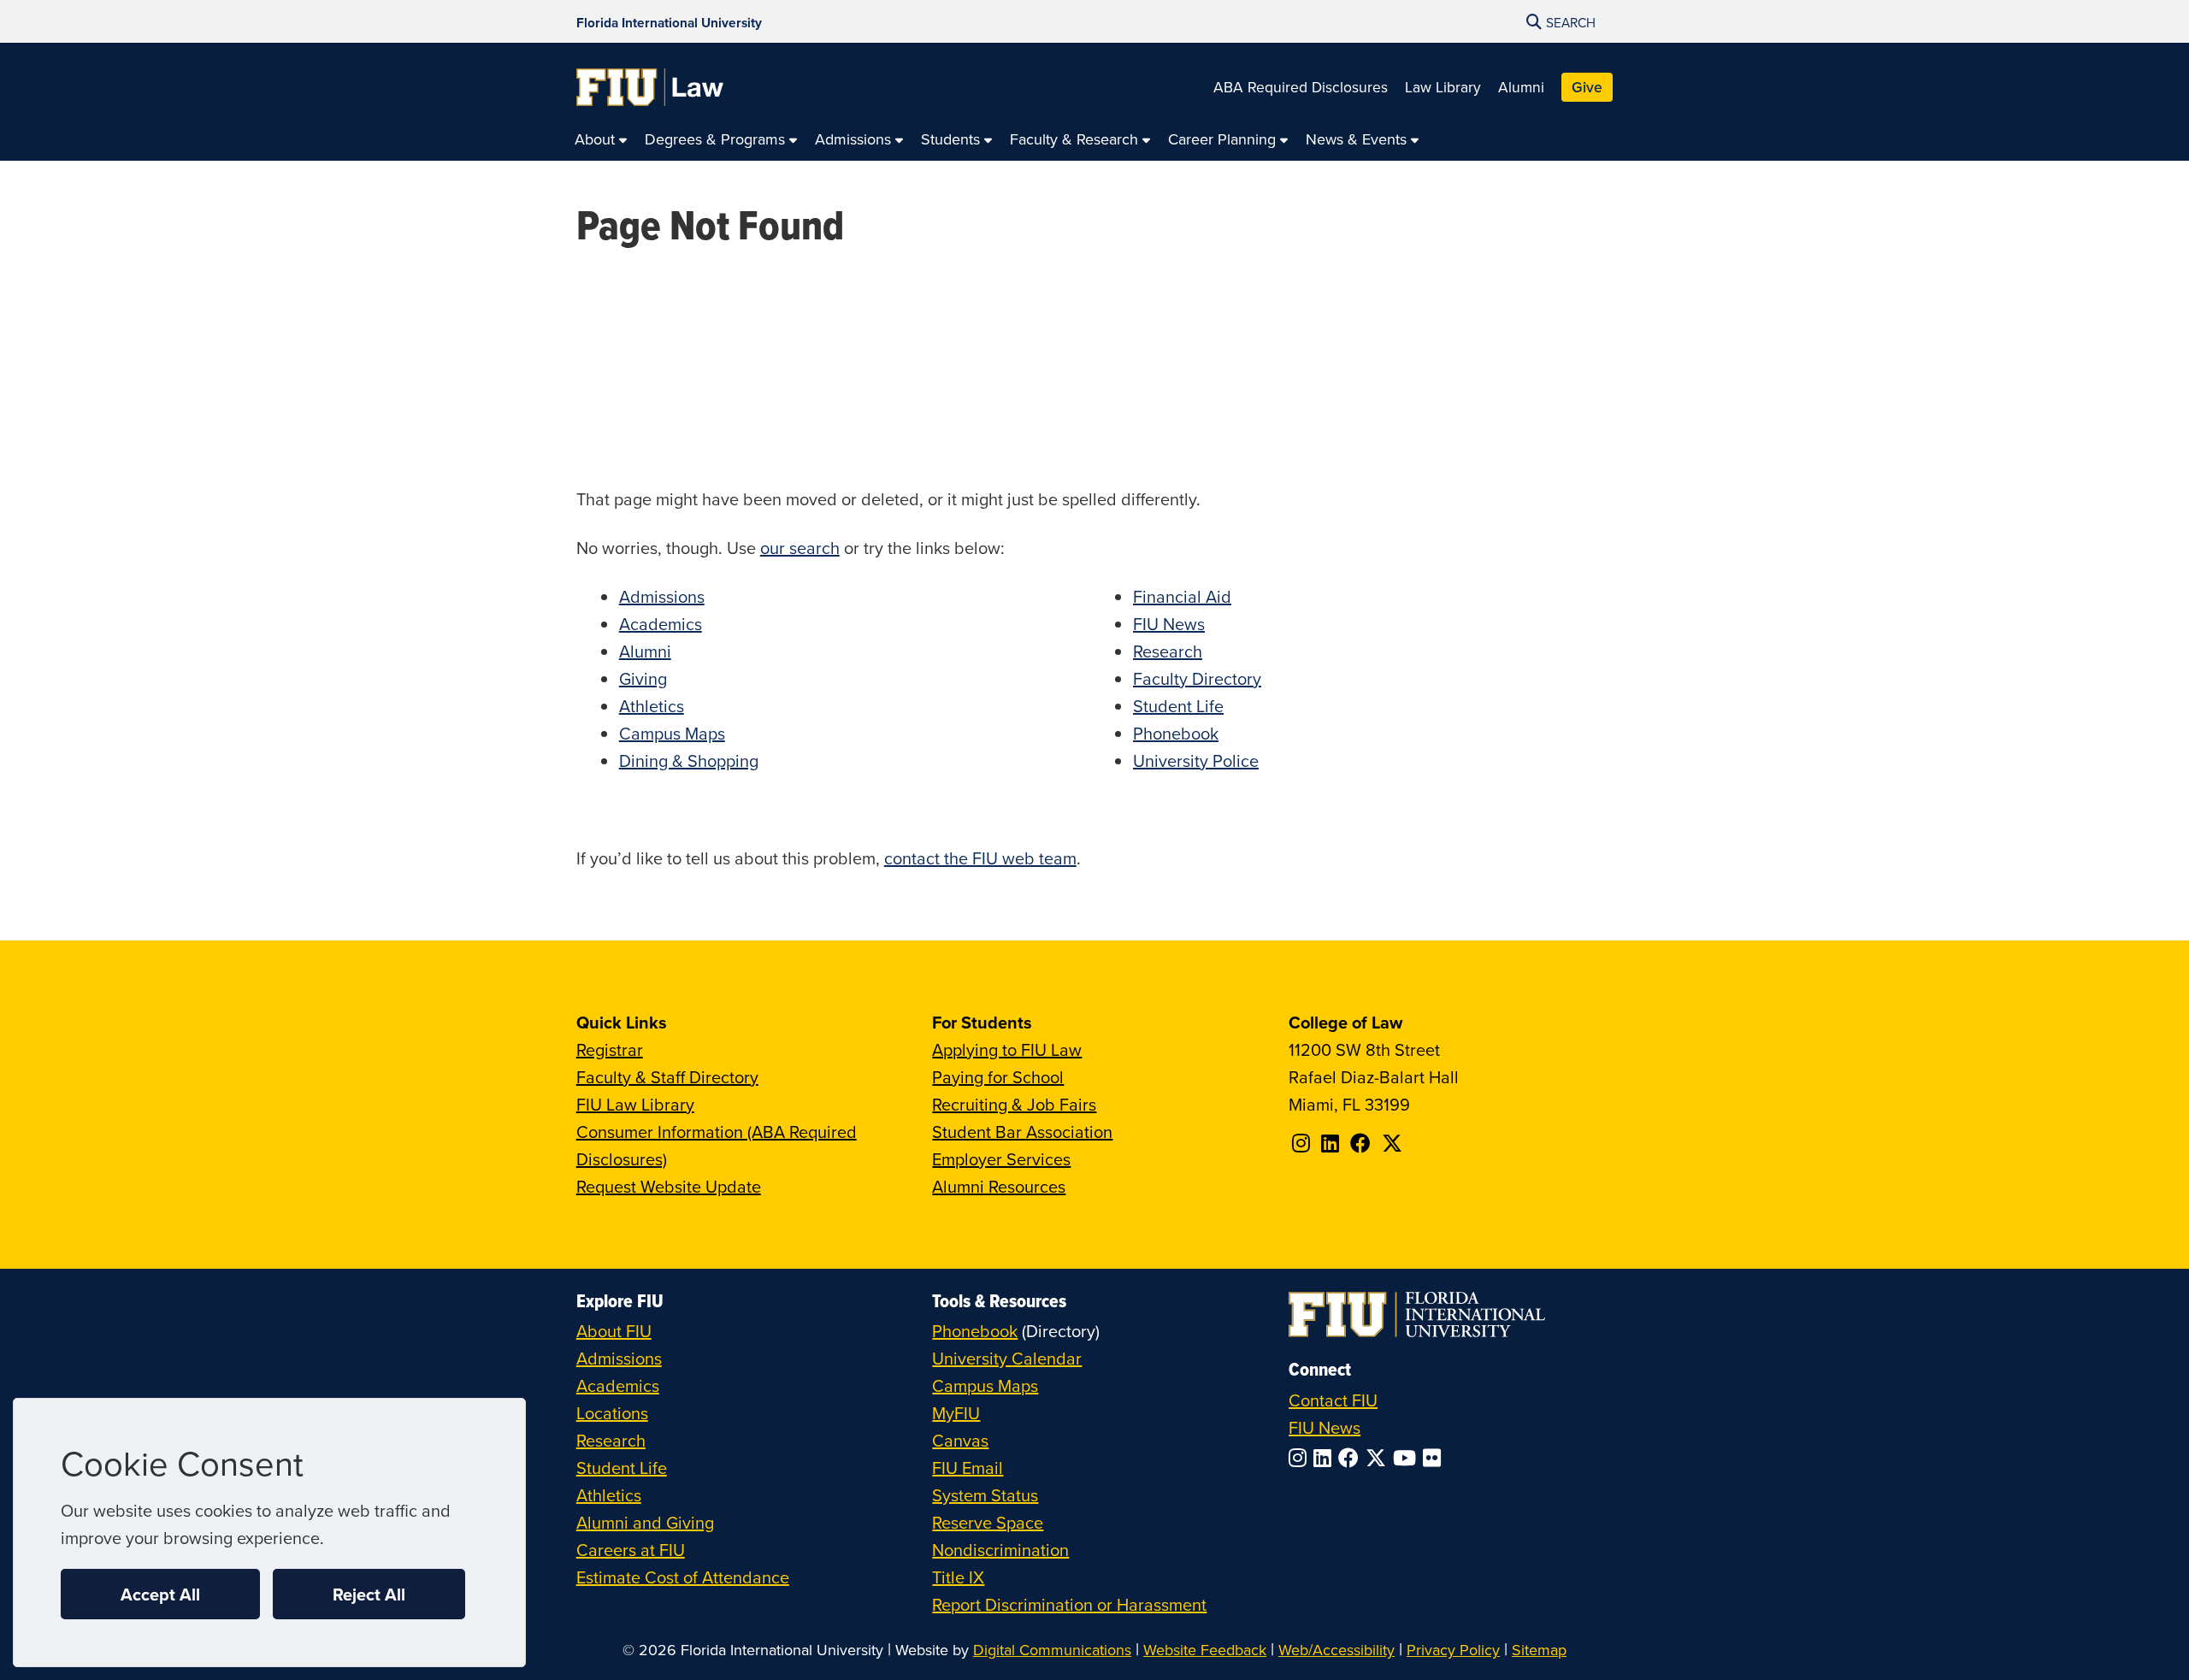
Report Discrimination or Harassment (1069, 1604)
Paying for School (998, 1077)
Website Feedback (1205, 1650)
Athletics (652, 706)
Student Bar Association (1022, 1132)
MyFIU (956, 1413)
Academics (661, 624)
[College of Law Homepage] (650, 87)
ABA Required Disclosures (1301, 87)
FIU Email (968, 1468)
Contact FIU (1333, 1400)
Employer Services (1001, 1159)
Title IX (958, 1577)
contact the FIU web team (980, 858)
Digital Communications (1052, 1650)
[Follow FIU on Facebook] (1352, 1458)
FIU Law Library (635, 1104)
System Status (985, 1495)
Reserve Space (988, 1522)
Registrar (610, 1049)
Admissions (662, 596)
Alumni (1521, 87)
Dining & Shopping (689, 760)
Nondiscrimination (1000, 1550)
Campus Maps (672, 733)
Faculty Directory (1197, 678)
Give (1587, 87)
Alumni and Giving (645, 1522)
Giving (643, 678)
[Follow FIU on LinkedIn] (1326, 1458)
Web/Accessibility (1336, 1650)
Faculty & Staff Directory (667, 1077)
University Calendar (1007, 1358)
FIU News (1169, 624)
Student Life (1178, 706)
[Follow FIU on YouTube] (1408, 1458)
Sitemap (1539, 1650)
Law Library (1443, 87)
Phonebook (1176, 733)
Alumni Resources (999, 1186)
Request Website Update (669, 1186)
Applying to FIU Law (1007, 1049)
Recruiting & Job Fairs (1014, 1104)
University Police (1196, 760)
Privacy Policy (1453, 1650)
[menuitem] (601, 140)
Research (1168, 651)
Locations (612, 1413)
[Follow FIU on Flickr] (1435, 1458)
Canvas (960, 1440)
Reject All (369, 1594)
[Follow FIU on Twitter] (1379, 1458)
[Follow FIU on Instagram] (1301, 1458)
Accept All (160, 1594)
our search (800, 548)
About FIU (614, 1331)
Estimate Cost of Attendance (683, 1577)
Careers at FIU (631, 1550)
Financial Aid (1182, 596)
